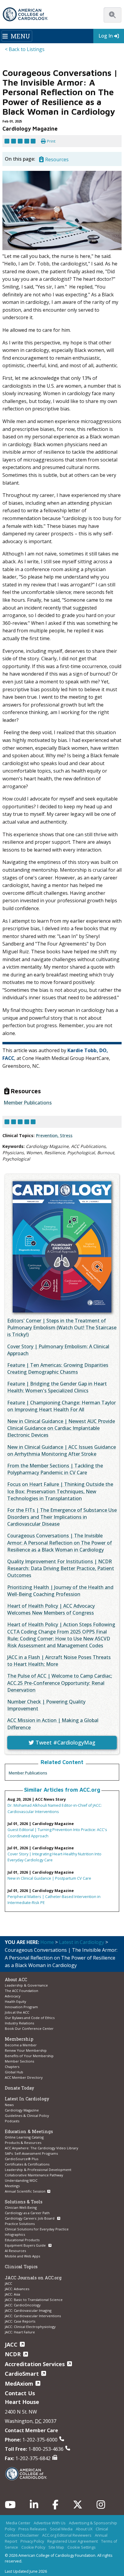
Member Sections (19, 2061)
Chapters (12, 2067)
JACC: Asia (12, 2294)
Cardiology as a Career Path (27, 2213)
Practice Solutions (20, 2224)
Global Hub (14, 2072)
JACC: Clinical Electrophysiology (30, 2327)
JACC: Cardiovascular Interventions (33, 2316)
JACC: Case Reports (20, 2321)
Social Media (61, 2529)
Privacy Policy (32, 2541)
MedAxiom (19, 2384)
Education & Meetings (29, 2131)
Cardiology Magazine (22, 2110)
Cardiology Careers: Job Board (30, 2218)
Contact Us (20, 2393)
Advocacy (13, 1996)
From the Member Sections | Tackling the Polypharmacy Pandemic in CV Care (55, 1469)
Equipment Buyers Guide (26, 2245)
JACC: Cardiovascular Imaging (28, 2310)
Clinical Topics (21, 2267)
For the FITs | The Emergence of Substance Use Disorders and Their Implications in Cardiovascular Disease (62, 1517)
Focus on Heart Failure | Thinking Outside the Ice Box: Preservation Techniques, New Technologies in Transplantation (60, 1491)
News (9, 2105)
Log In (106, 36)
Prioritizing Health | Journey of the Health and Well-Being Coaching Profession (60, 1591)
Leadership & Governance (26, 1985)
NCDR (13, 2354)
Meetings (12, 2186)
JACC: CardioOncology (23, 2305)
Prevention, (48, 1135)
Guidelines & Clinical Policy (27, 2116)
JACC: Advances (17, 2289)
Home (47, 1942)
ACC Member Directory (24, 2077)
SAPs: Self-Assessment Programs (31, 2153)
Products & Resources (23, 2143)
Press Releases (33, 2529)
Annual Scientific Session (25, 2191)
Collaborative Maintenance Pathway (34, 2175)
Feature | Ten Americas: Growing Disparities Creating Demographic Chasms (58, 1368)
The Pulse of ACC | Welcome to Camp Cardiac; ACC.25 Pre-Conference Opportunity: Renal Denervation (60, 1683)
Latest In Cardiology (27, 2099)
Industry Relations (19, 2023)
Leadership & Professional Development (38, 2170)
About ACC (16, 1980)
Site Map (56, 2547)
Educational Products (22, 2240)
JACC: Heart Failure (20, 2332)
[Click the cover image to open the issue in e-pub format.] (62, 1247)
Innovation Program (21, 2007)
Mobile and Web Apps (22, 2256)
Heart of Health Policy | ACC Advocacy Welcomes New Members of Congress (51, 1609)
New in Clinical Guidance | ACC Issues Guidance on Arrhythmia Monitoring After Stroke (62, 1450)
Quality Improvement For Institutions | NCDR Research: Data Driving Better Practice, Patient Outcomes (61, 1568)
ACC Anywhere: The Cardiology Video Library (42, 2148)
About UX (84, 2529)
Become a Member (21, 2045)
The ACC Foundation (22, 1991)
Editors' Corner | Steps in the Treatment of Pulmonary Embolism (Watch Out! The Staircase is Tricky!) (62, 1327)
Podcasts (12, 2121)
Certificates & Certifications (27, 2164)
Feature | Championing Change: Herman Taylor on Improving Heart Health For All (62, 1406)
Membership (19, 2039)
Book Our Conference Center (29, 2028)
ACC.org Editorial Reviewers (67, 2535)
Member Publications (28, 1773)
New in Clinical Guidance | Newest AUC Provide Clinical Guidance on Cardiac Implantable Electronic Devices (61, 1428)
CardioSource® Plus (22, 2159)
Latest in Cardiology (82, 1942)
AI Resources (15, 2251)
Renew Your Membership (26, 2050)
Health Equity (15, 2001)
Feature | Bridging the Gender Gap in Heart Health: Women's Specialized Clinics (57, 1387)
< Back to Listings (25, 49)
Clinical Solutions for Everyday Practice (37, 2229)
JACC (8, 2283)
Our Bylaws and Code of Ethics (30, 2018)
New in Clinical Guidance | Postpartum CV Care (49, 1878)
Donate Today (19, 2088)
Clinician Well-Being (21, 2207)
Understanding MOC (21, 2180)
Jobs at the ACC (17, 2012)
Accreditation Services (35, 2364)
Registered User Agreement (73, 2541)
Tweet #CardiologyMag (65, 1742)
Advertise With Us (50, 2523)
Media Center (18, 2523)
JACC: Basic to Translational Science (34, 2300)
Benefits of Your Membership (29, 2056)
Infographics (15, 2234)
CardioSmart (22, 2374)
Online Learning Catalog (24, 2137)
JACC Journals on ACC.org (33, 2278)
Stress (66, 1135)
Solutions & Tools (24, 2202)
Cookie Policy (33, 2547)
